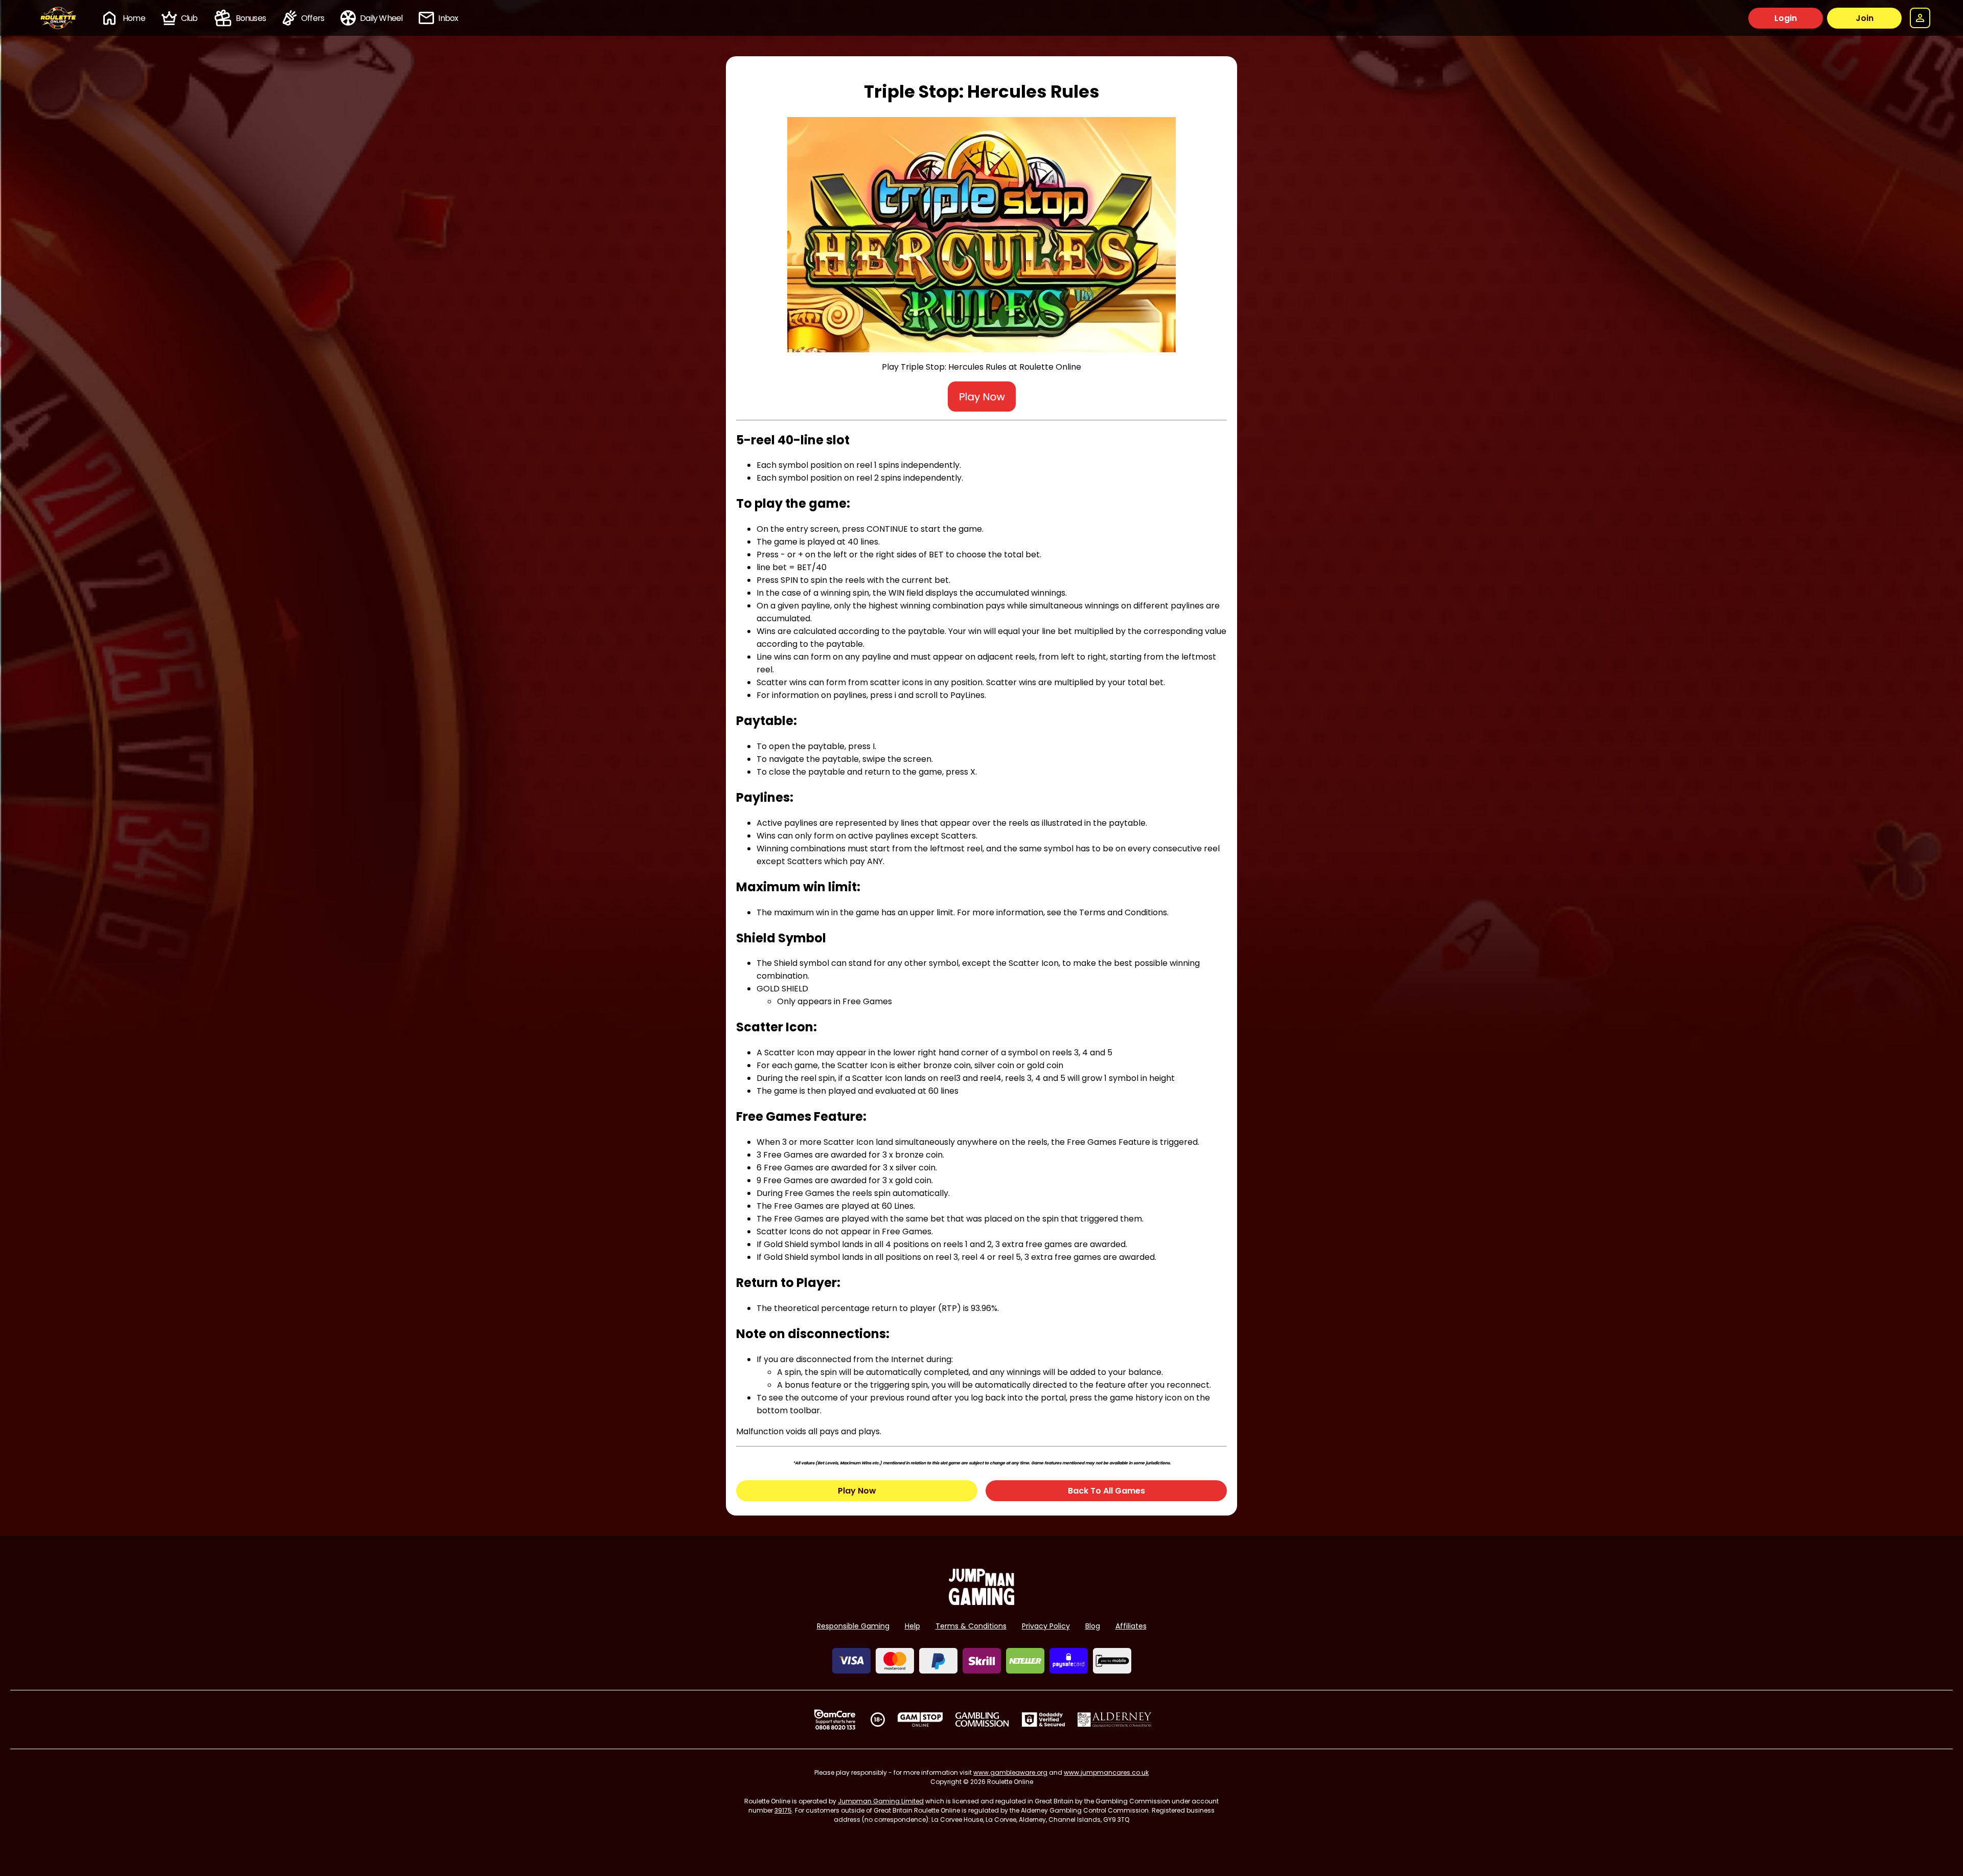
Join (1865, 18)
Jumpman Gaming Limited (881, 1801)
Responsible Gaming (853, 1626)
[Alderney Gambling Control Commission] (1115, 1720)
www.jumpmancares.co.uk (1106, 1772)
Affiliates (1131, 1626)
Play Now (857, 1491)
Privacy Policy (1046, 1626)
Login (1786, 18)
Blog (1093, 1626)
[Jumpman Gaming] (981, 1602)
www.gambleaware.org (1010, 1772)
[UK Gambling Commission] (982, 1720)
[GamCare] (835, 1720)
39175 (783, 1810)
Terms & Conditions (971, 1626)
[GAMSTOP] (920, 1720)
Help (912, 1626)
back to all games (1106, 1491)
